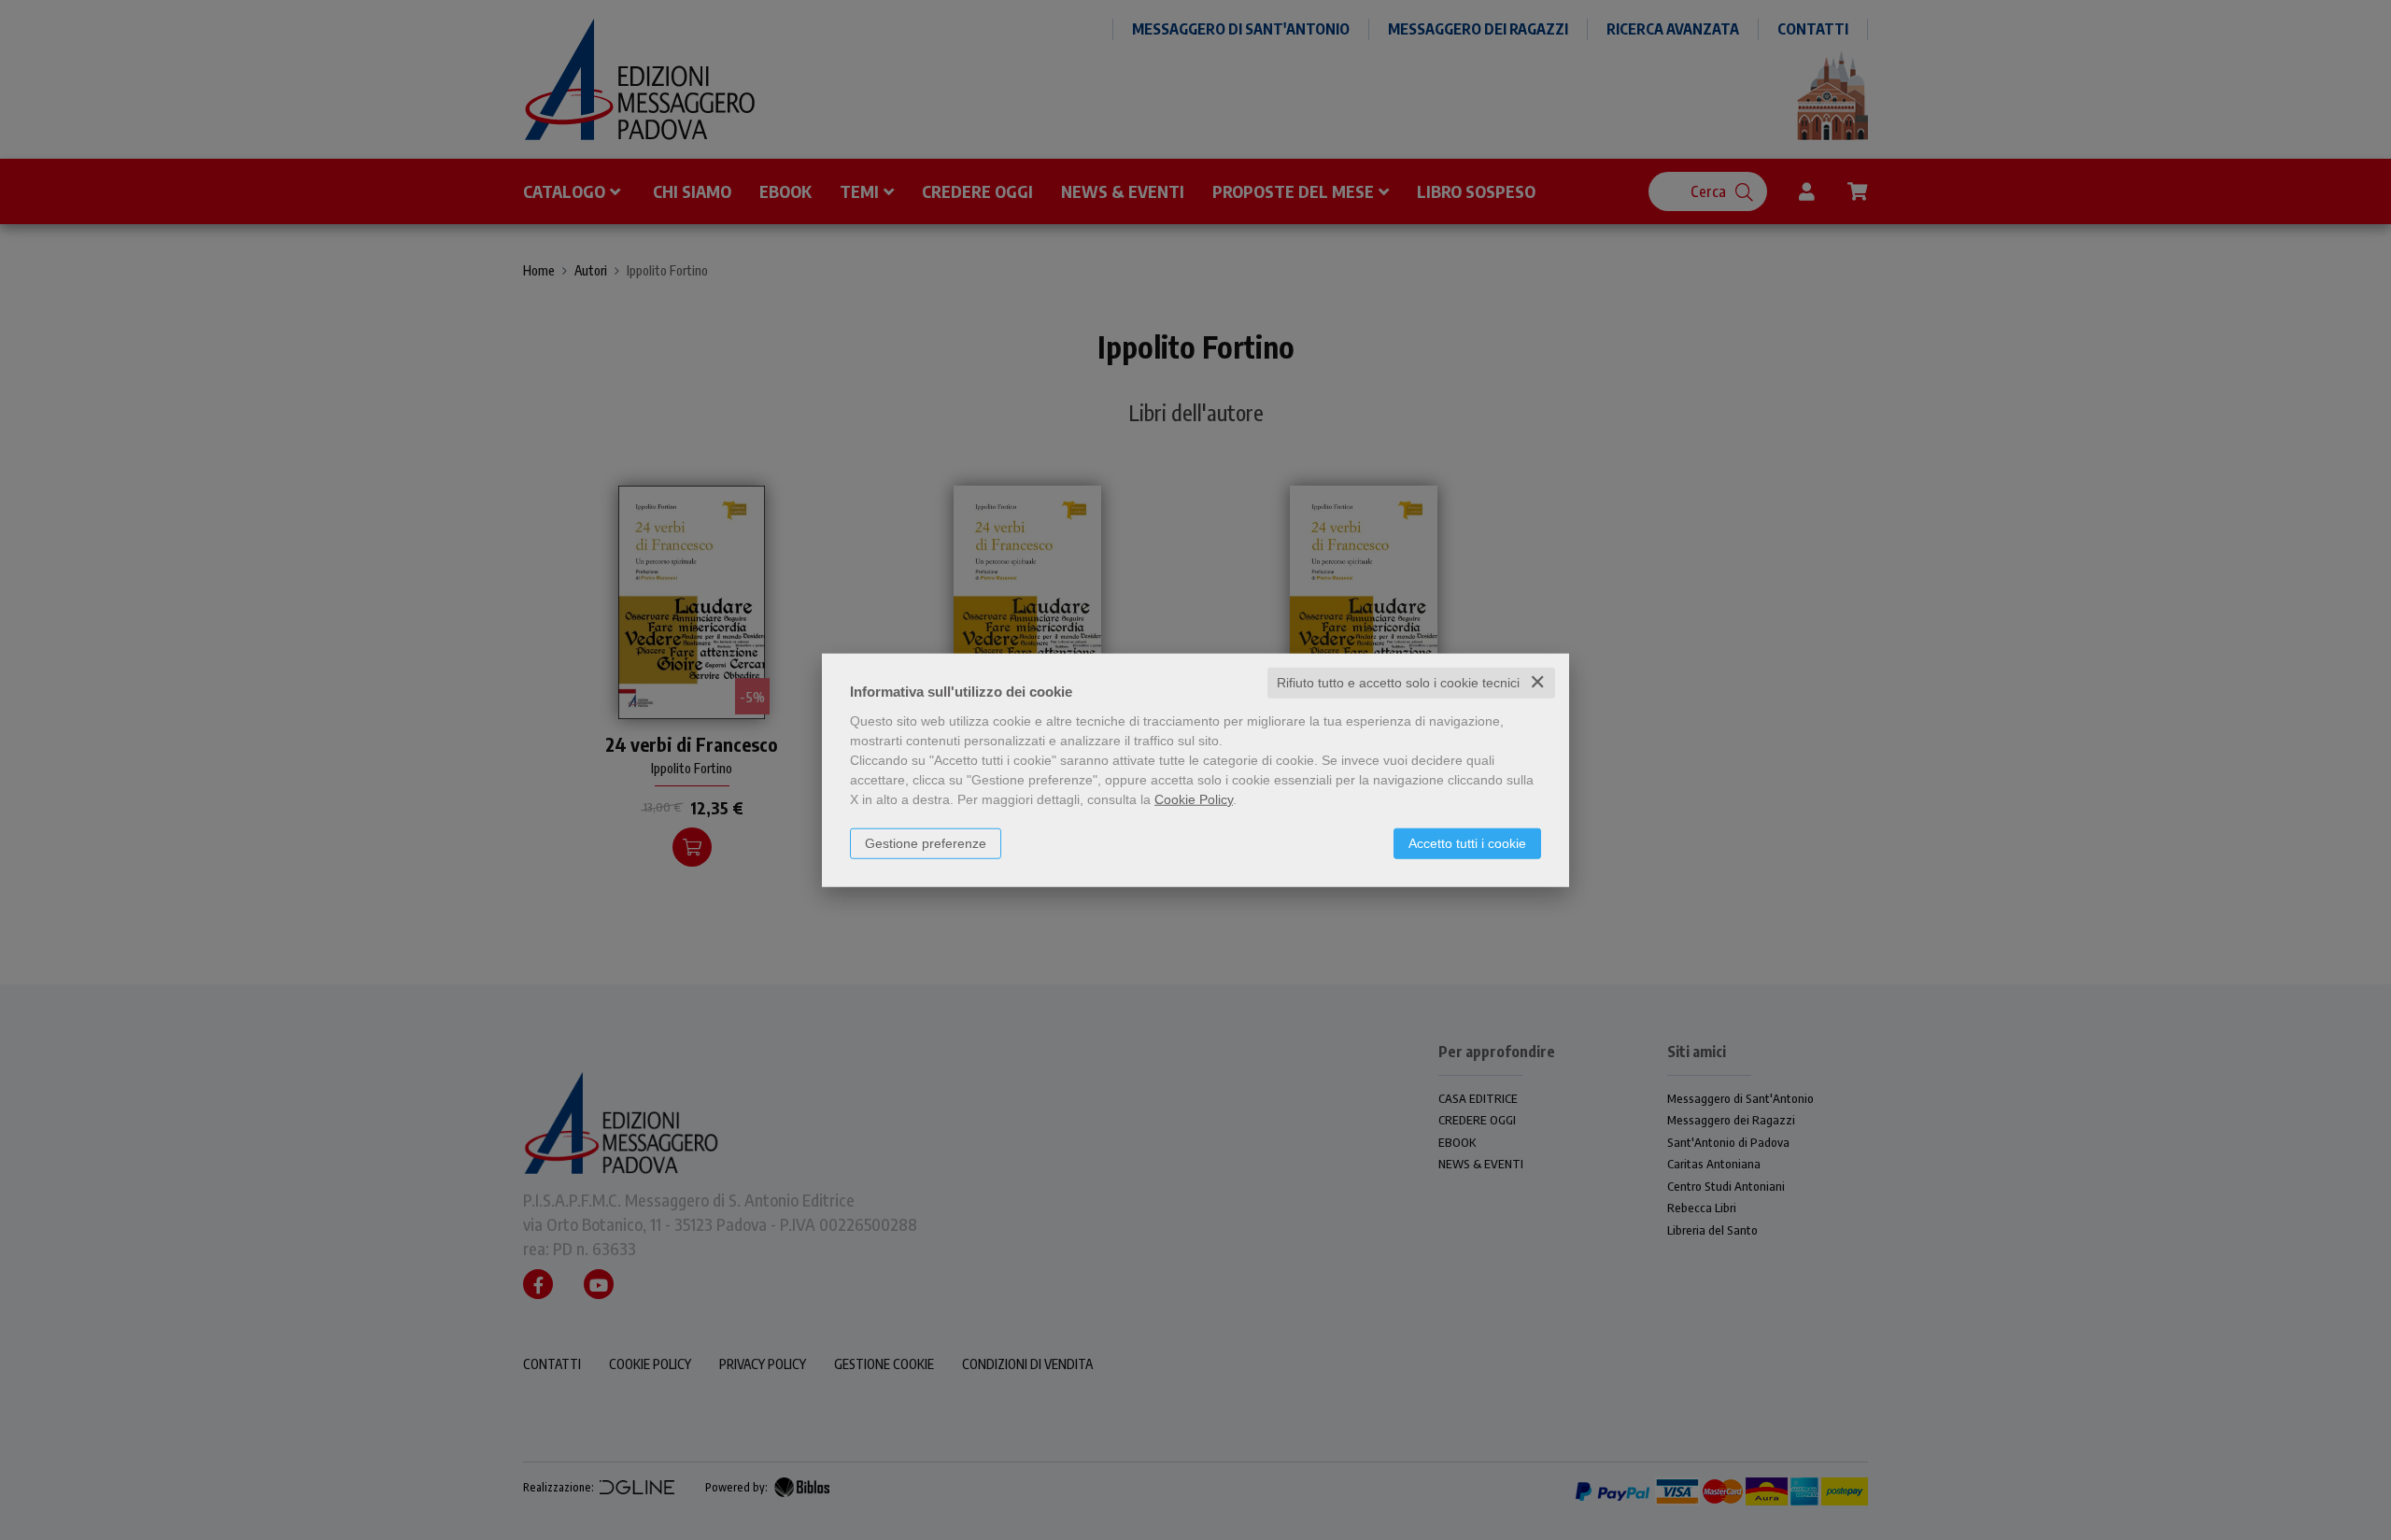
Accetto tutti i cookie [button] (1467, 843)
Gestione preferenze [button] (926, 843)
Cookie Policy (1194, 799)
